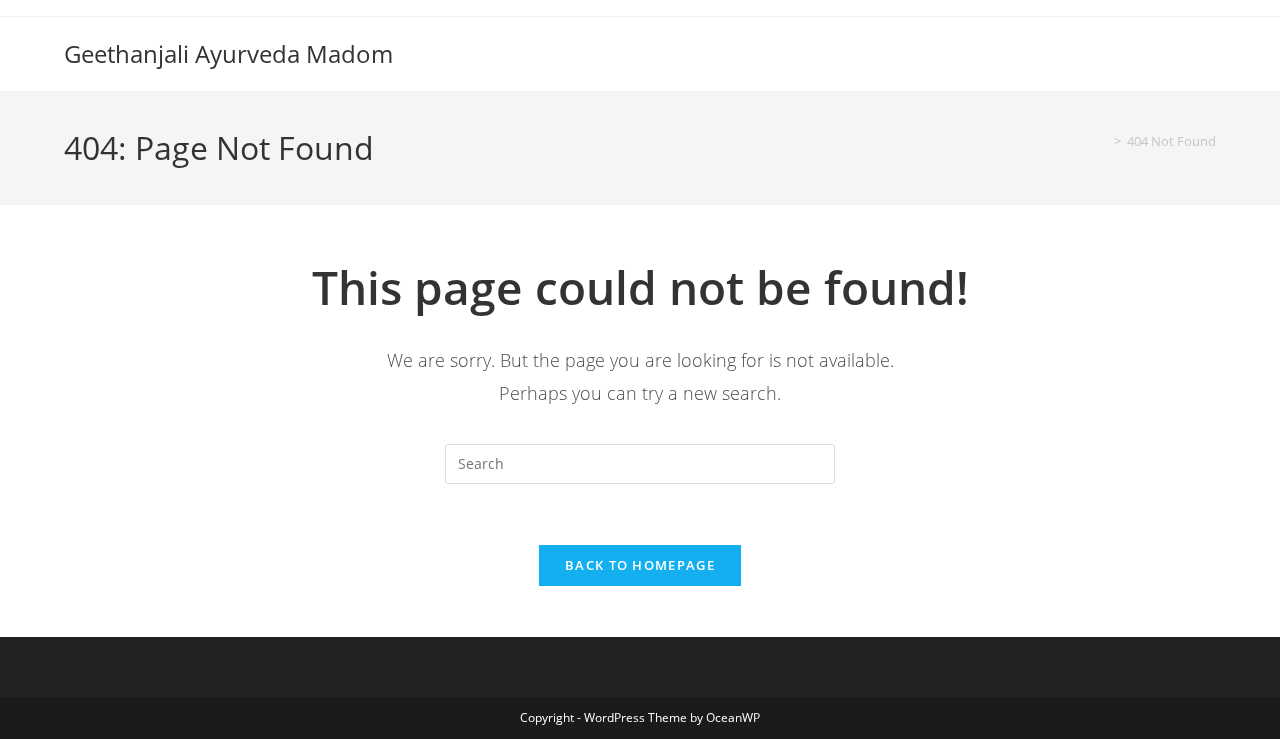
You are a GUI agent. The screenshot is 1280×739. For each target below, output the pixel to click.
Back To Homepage (640, 565)
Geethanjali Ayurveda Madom (228, 53)
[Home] (1103, 141)
